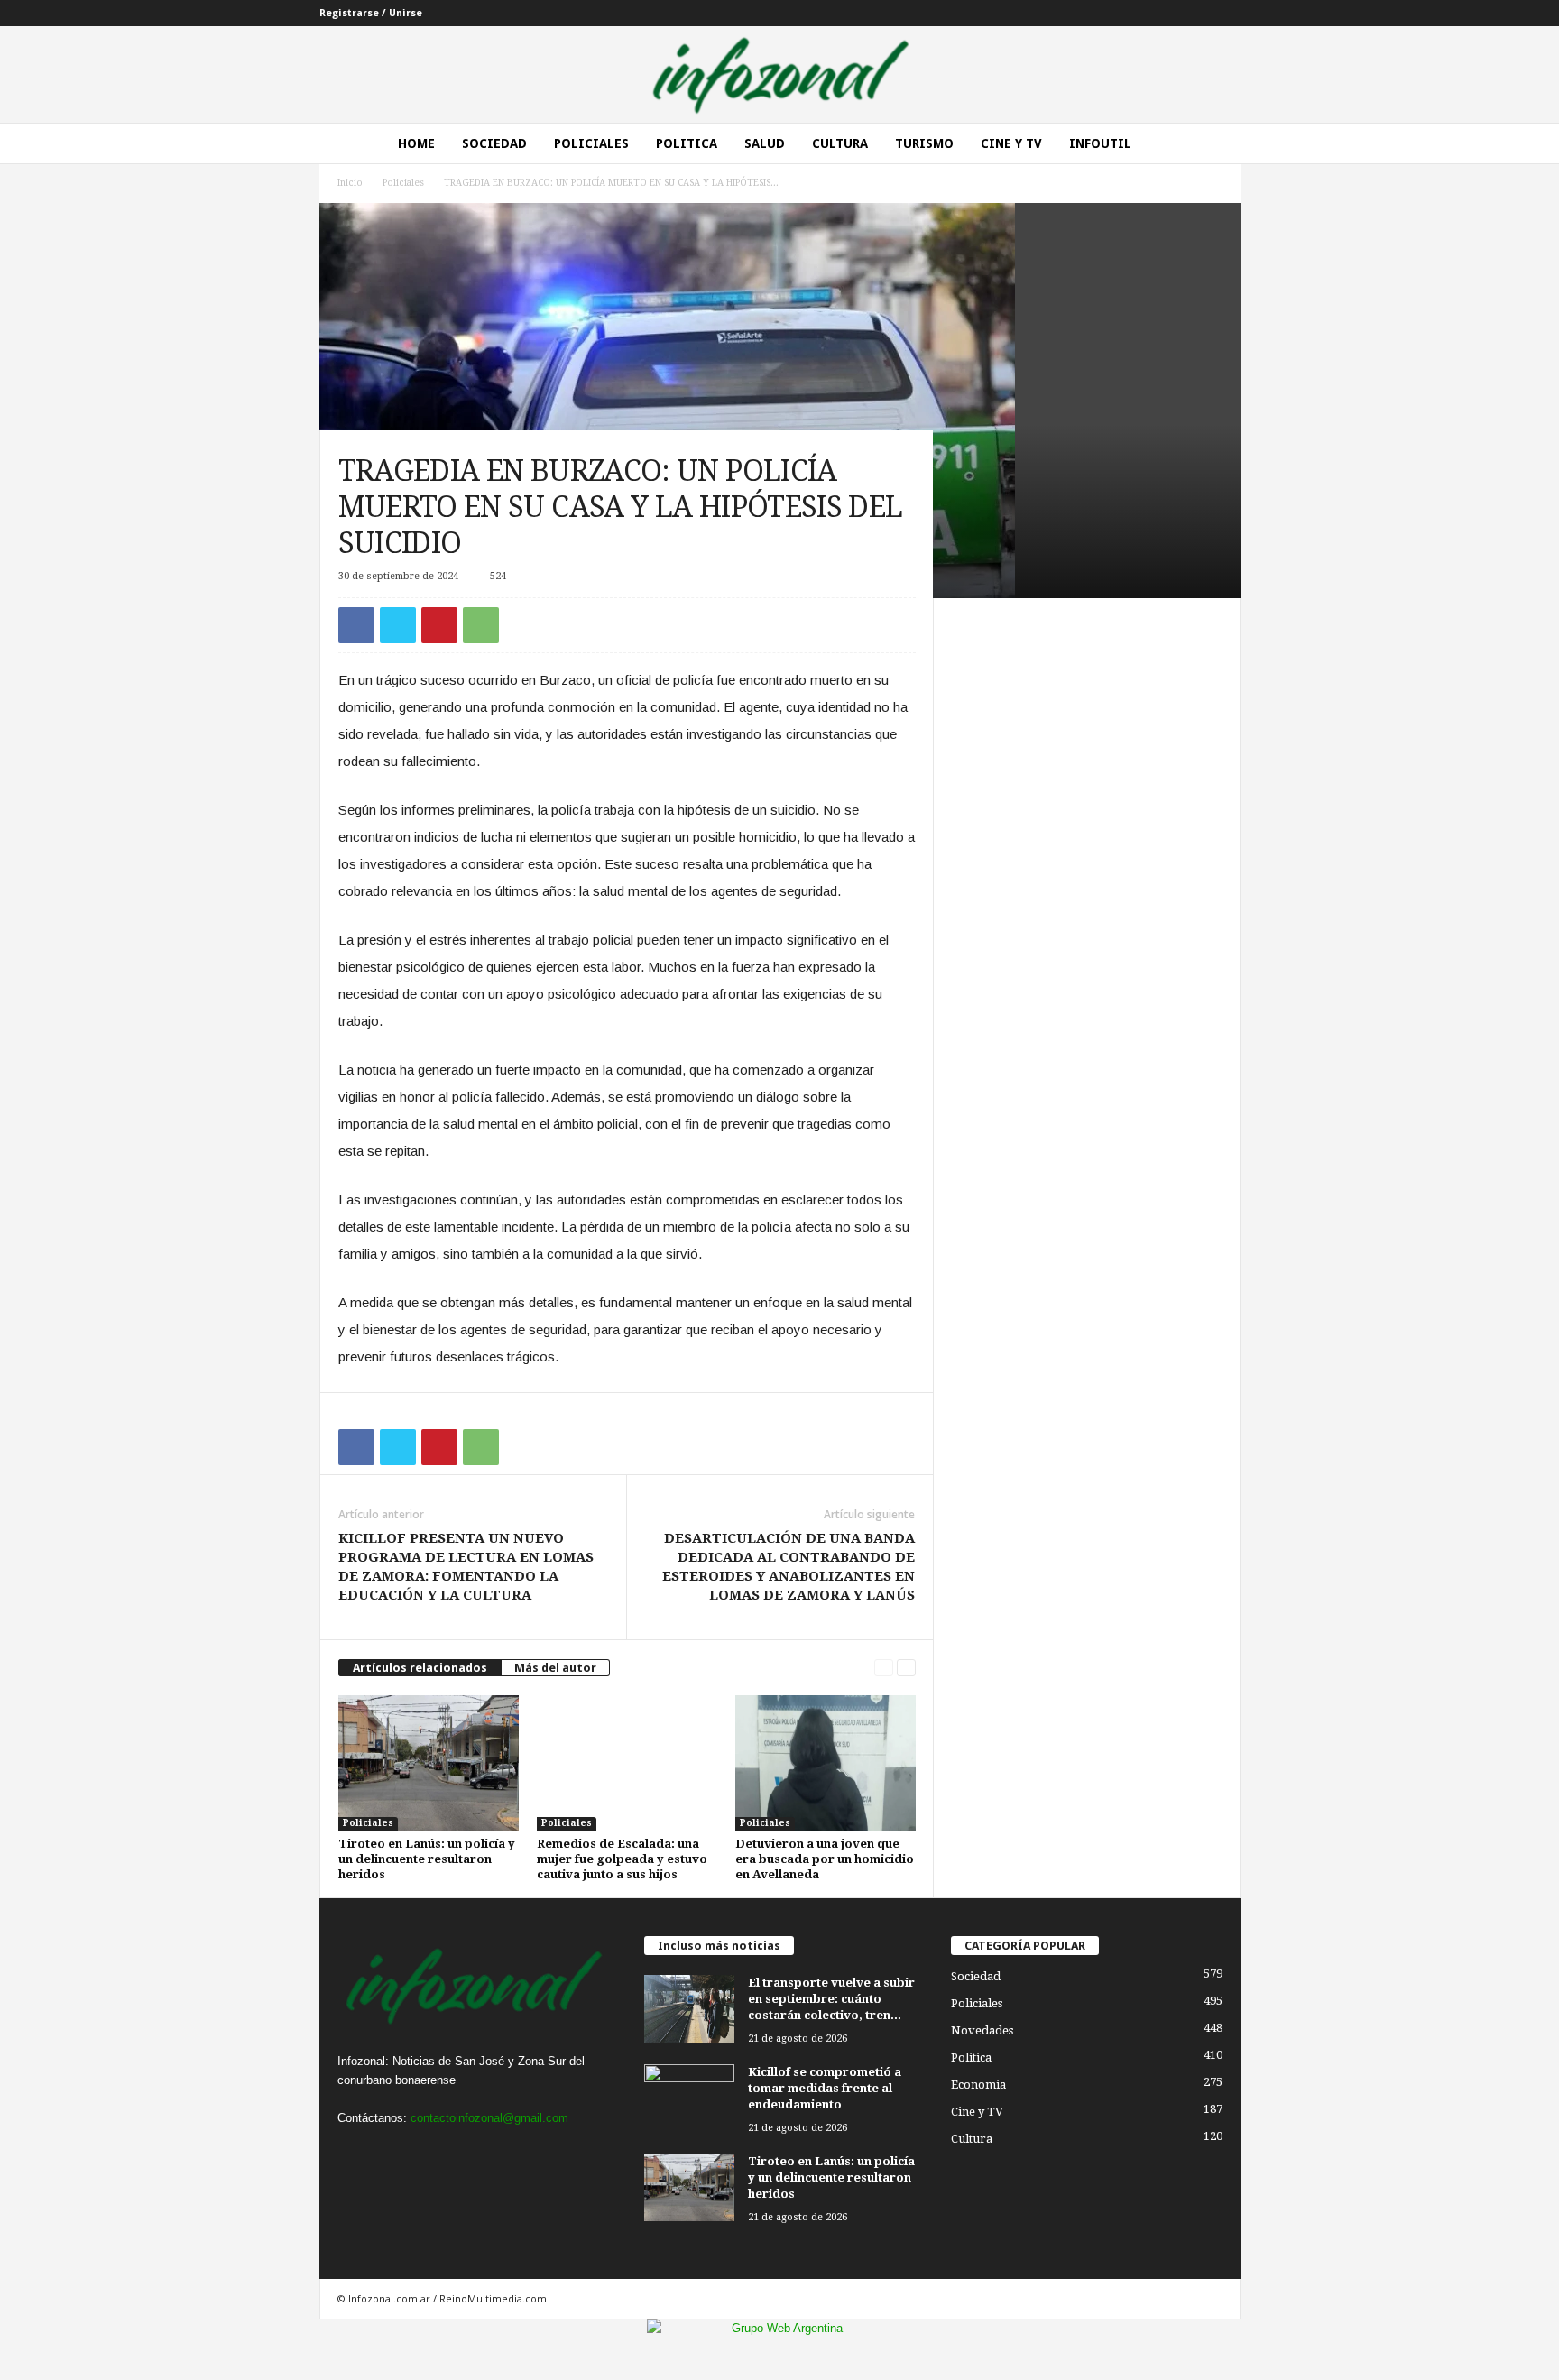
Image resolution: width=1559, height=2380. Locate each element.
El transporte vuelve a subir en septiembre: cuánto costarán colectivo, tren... (831, 1999)
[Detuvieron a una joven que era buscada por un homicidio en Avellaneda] (826, 1763)
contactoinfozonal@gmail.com (489, 2118)
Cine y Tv (1011, 143)
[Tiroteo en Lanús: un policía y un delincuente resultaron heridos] (429, 1763)
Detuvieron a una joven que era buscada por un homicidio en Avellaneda (825, 1859)
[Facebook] (356, 625)
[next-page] (906, 1668)
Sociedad (494, 143)
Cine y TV (977, 2112)
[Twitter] (398, 625)
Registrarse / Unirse (371, 13)
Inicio (350, 183)
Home (416, 143)
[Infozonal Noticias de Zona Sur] (779, 74)
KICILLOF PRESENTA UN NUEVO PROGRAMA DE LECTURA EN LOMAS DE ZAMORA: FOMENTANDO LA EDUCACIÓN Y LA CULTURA (466, 1567)
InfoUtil (1100, 143)
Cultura (840, 143)
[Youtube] (465, 2153)
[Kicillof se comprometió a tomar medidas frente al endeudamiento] (689, 2098)
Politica (687, 143)
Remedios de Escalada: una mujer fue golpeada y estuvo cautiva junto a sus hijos (622, 1859)
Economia (978, 2085)
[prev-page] (884, 1668)
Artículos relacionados (420, 1668)
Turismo (924, 143)
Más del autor (555, 1668)
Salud (765, 143)
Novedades (982, 2030)
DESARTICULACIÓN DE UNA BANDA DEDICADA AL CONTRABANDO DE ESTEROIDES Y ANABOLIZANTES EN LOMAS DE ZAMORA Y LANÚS (789, 1567)
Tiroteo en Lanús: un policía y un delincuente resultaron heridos (427, 1859)
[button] (1213, 143)
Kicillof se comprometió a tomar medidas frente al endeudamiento (825, 2088)
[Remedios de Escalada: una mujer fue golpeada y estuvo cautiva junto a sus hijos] (627, 1763)
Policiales (591, 143)
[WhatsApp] (481, 625)
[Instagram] (393, 2153)
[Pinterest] (439, 625)
